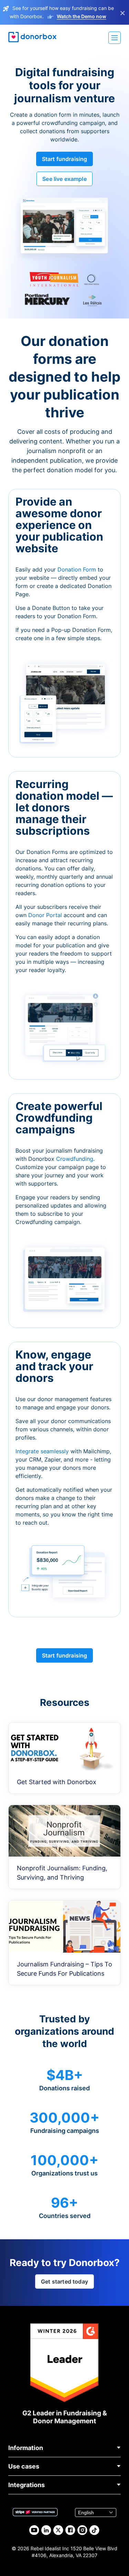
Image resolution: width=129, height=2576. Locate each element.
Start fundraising (65, 159)
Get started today (64, 2282)
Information (26, 2448)
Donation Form (77, 569)
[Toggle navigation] (115, 38)
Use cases (24, 2466)
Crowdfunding (75, 1159)
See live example (64, 179)
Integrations (26, 2485)
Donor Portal (45, 915)
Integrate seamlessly (42, 1451)
